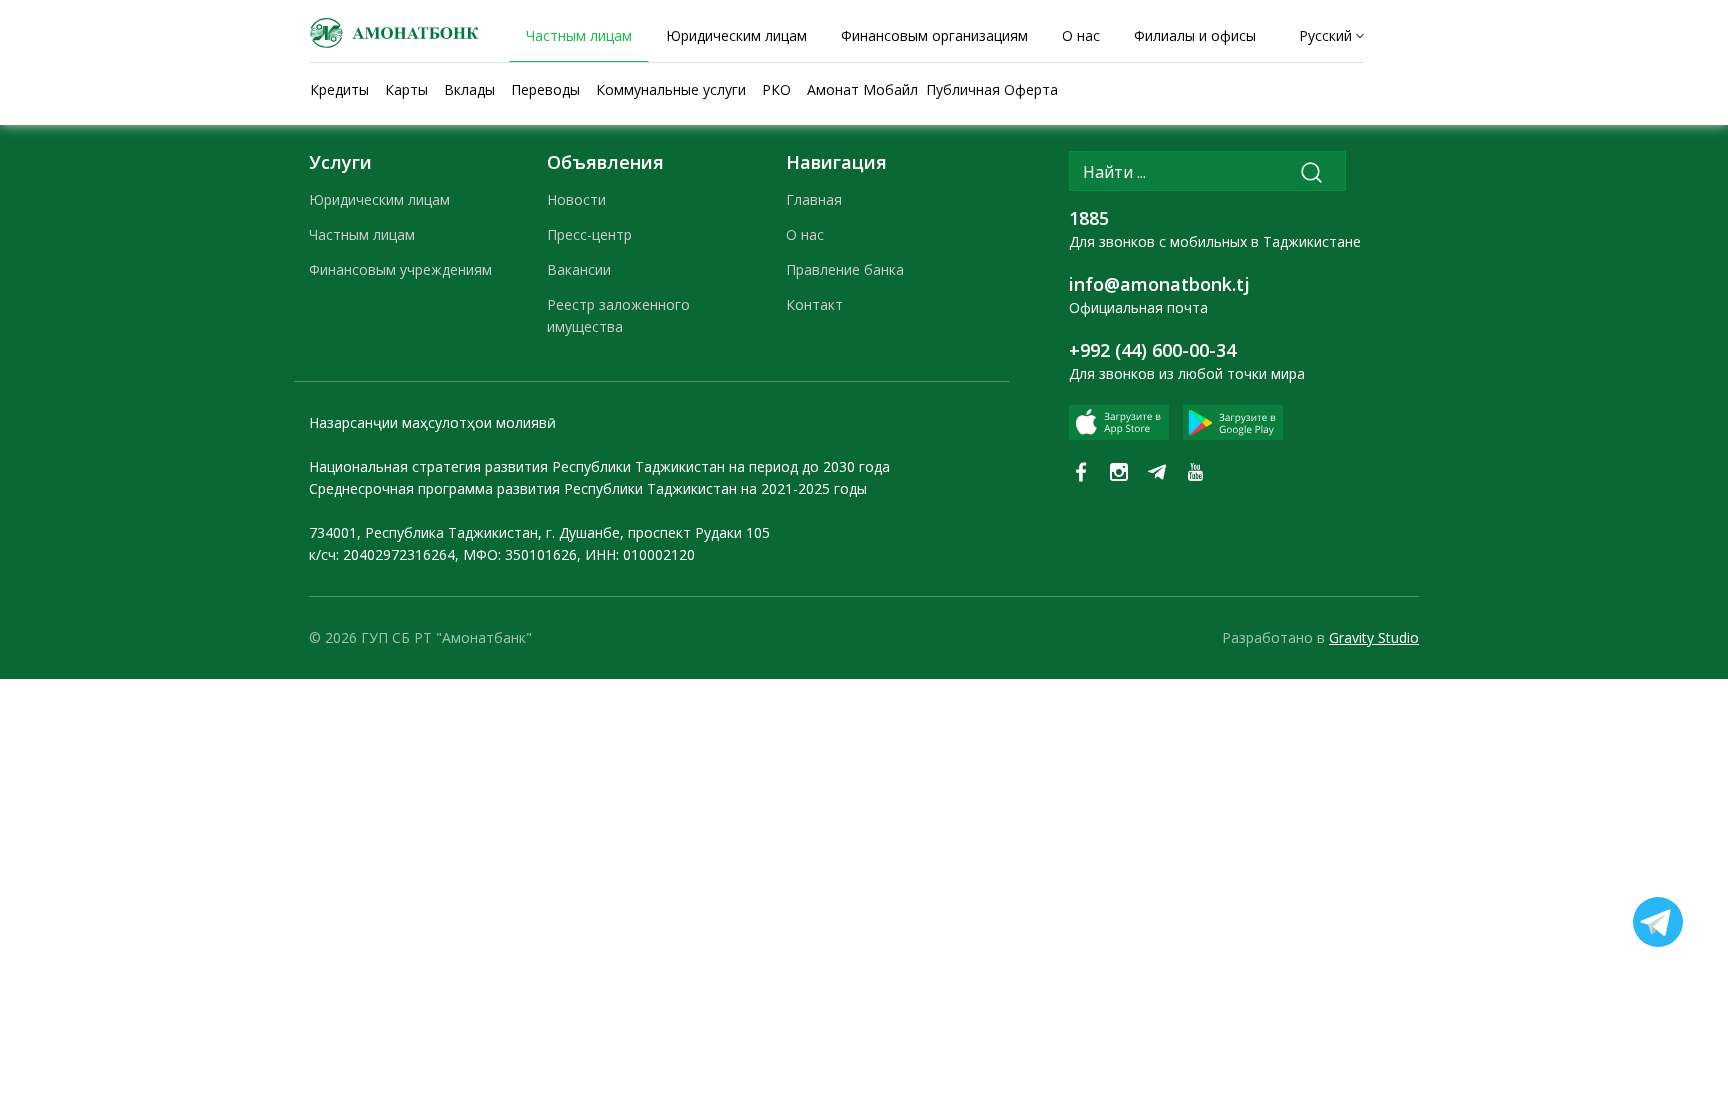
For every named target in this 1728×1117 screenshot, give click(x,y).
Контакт (814, 304)
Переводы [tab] (545, 89)
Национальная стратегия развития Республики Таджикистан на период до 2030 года (599, 466)
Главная (814, 199)
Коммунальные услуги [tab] (671, 89)
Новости (576, 199)
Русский (1325, 35)
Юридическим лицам (379, 199)
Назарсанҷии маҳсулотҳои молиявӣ (432, 422)
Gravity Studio (1374, 637)
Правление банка (845, 269)
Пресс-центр (589, 234)
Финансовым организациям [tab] (934, 35)
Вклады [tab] (469, 89)
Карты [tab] (406, 89)
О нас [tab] (1081, 35)
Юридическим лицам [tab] (736, 35)
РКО (776, 89)
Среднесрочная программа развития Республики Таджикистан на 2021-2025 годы (588, 488)
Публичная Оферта (992, 89)
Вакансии (579, 269)
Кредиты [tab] (339, 89)
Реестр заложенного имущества (618, 315)
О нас (805, 234)
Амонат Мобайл (862, 89)
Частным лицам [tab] (579, 35)
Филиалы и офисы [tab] (1195, 35)
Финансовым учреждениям (400, 269)
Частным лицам (362, 234)
